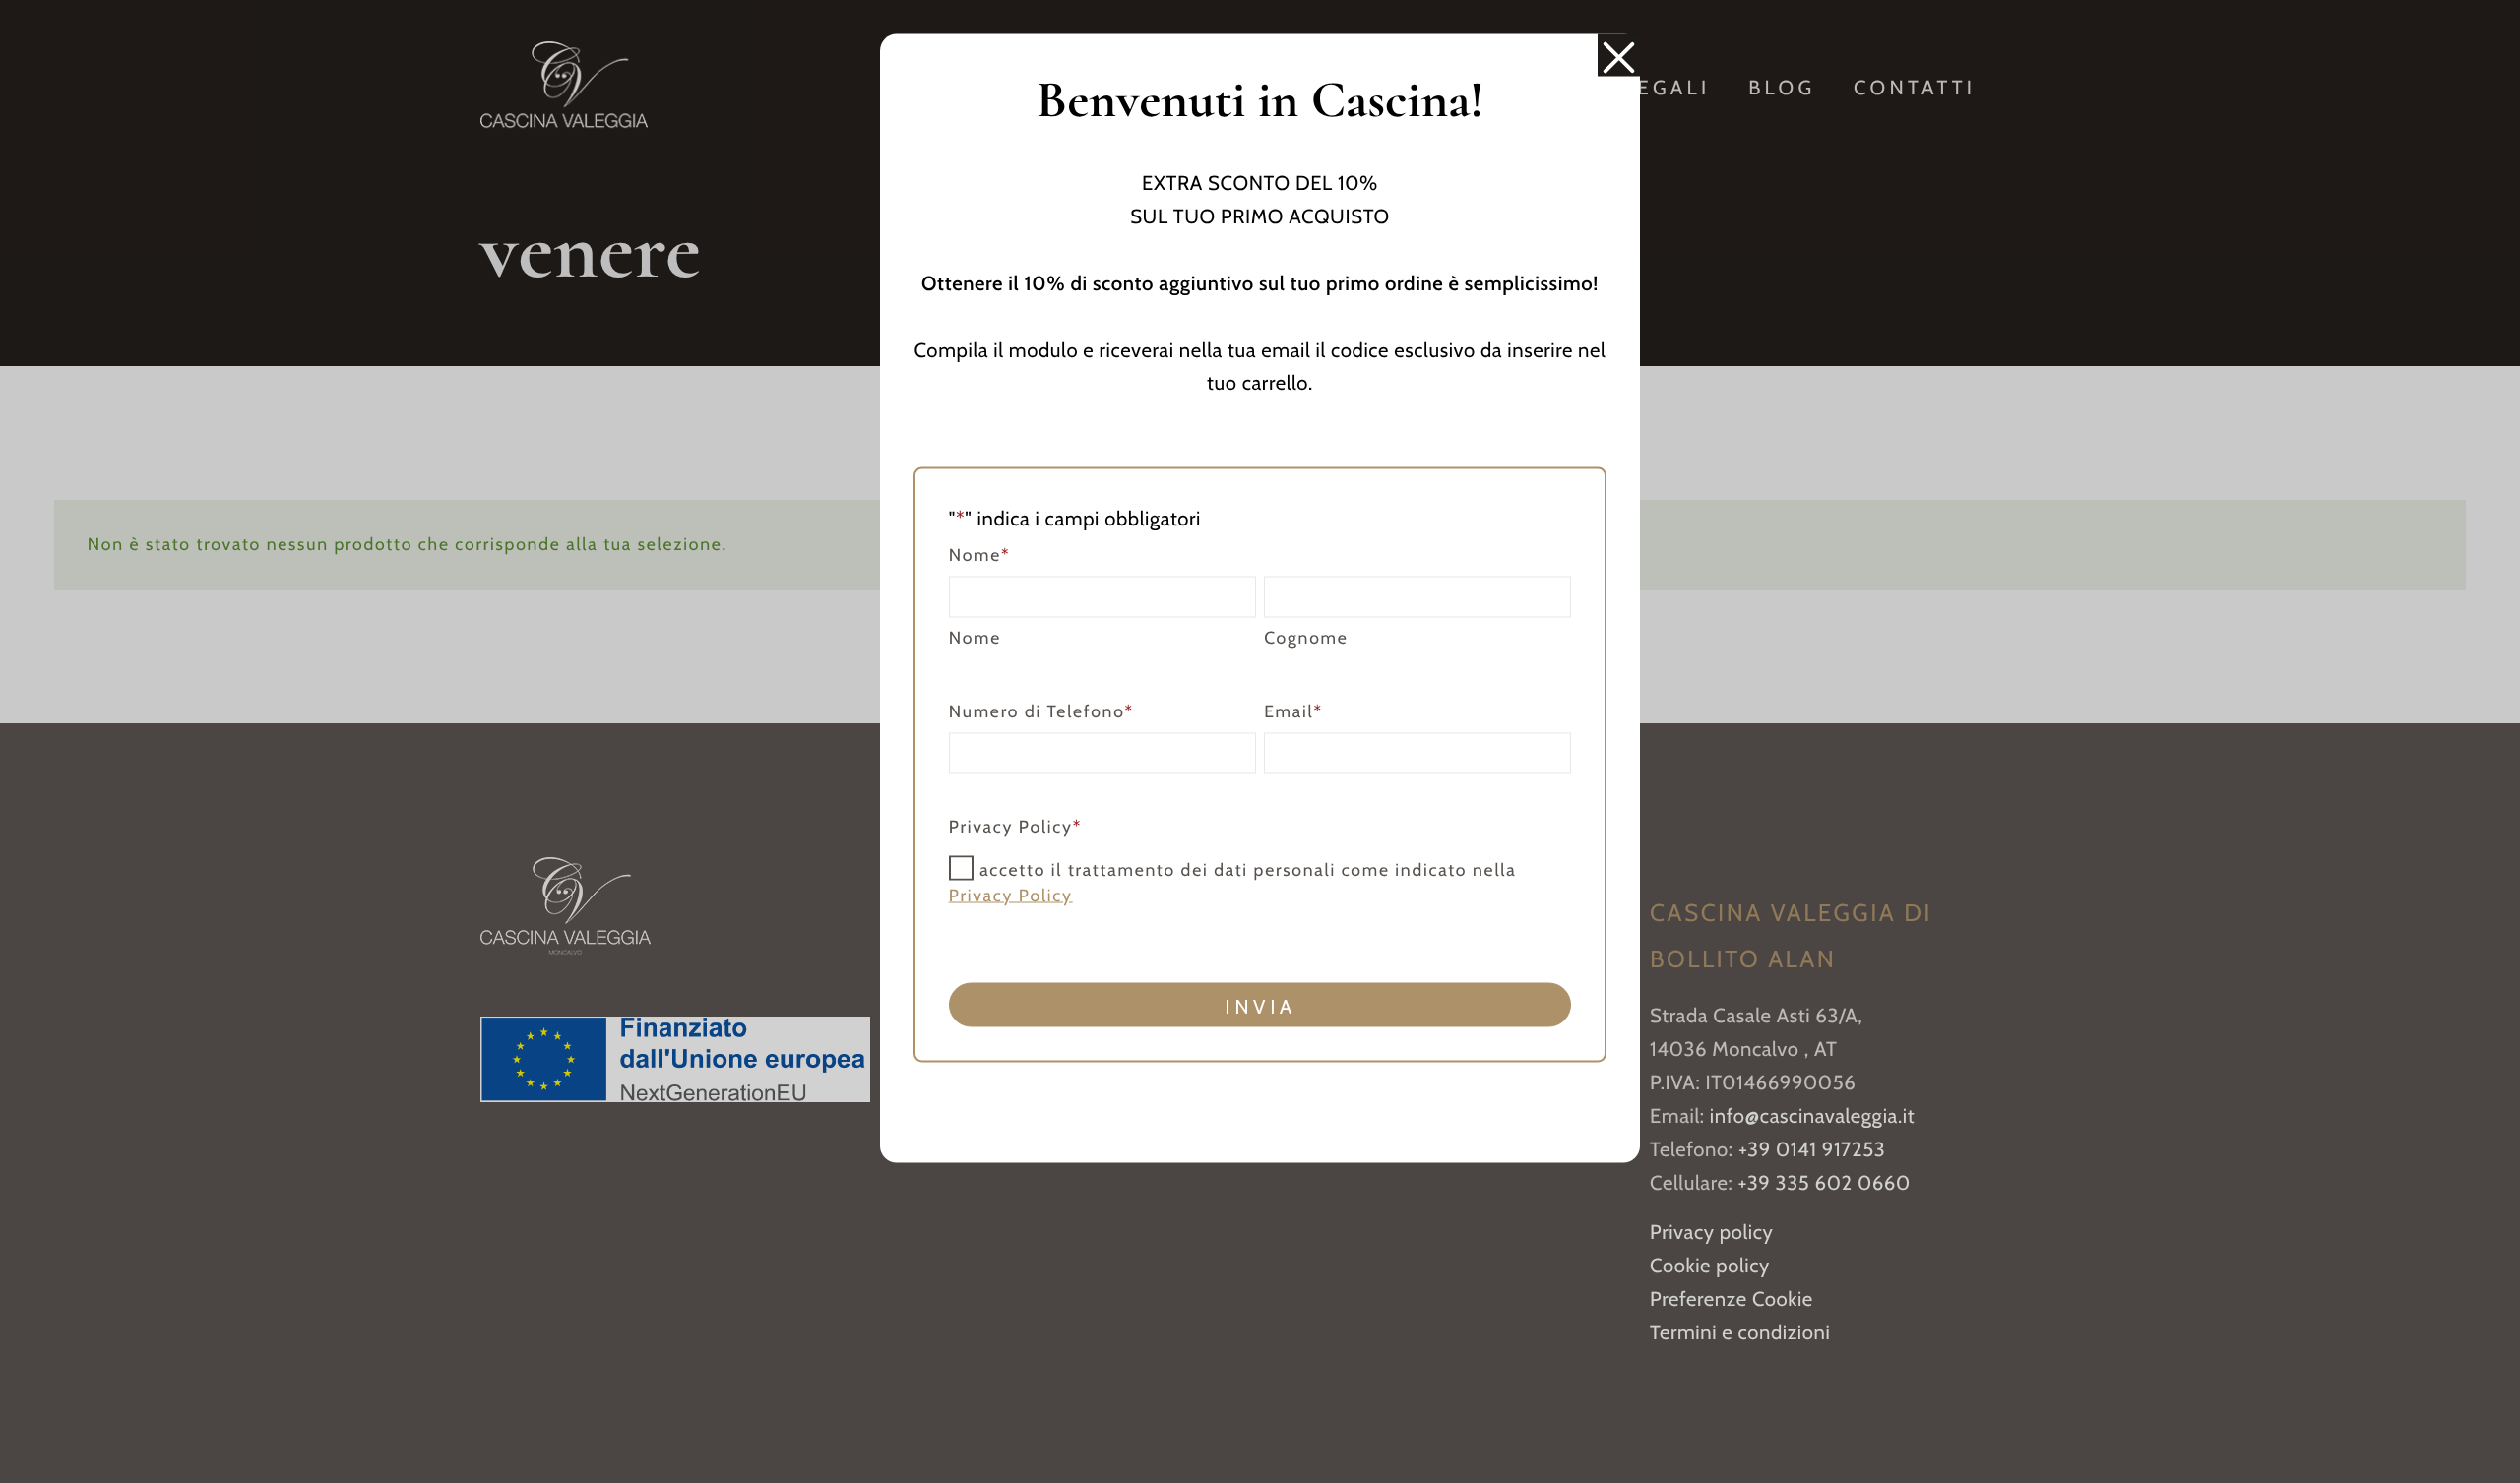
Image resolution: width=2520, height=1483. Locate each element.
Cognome (1306, 637)
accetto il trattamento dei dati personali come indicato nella (1233, 882)
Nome (975, 637)
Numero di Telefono (1041, 711)
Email (1293, 711)
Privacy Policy (1011, 895)
